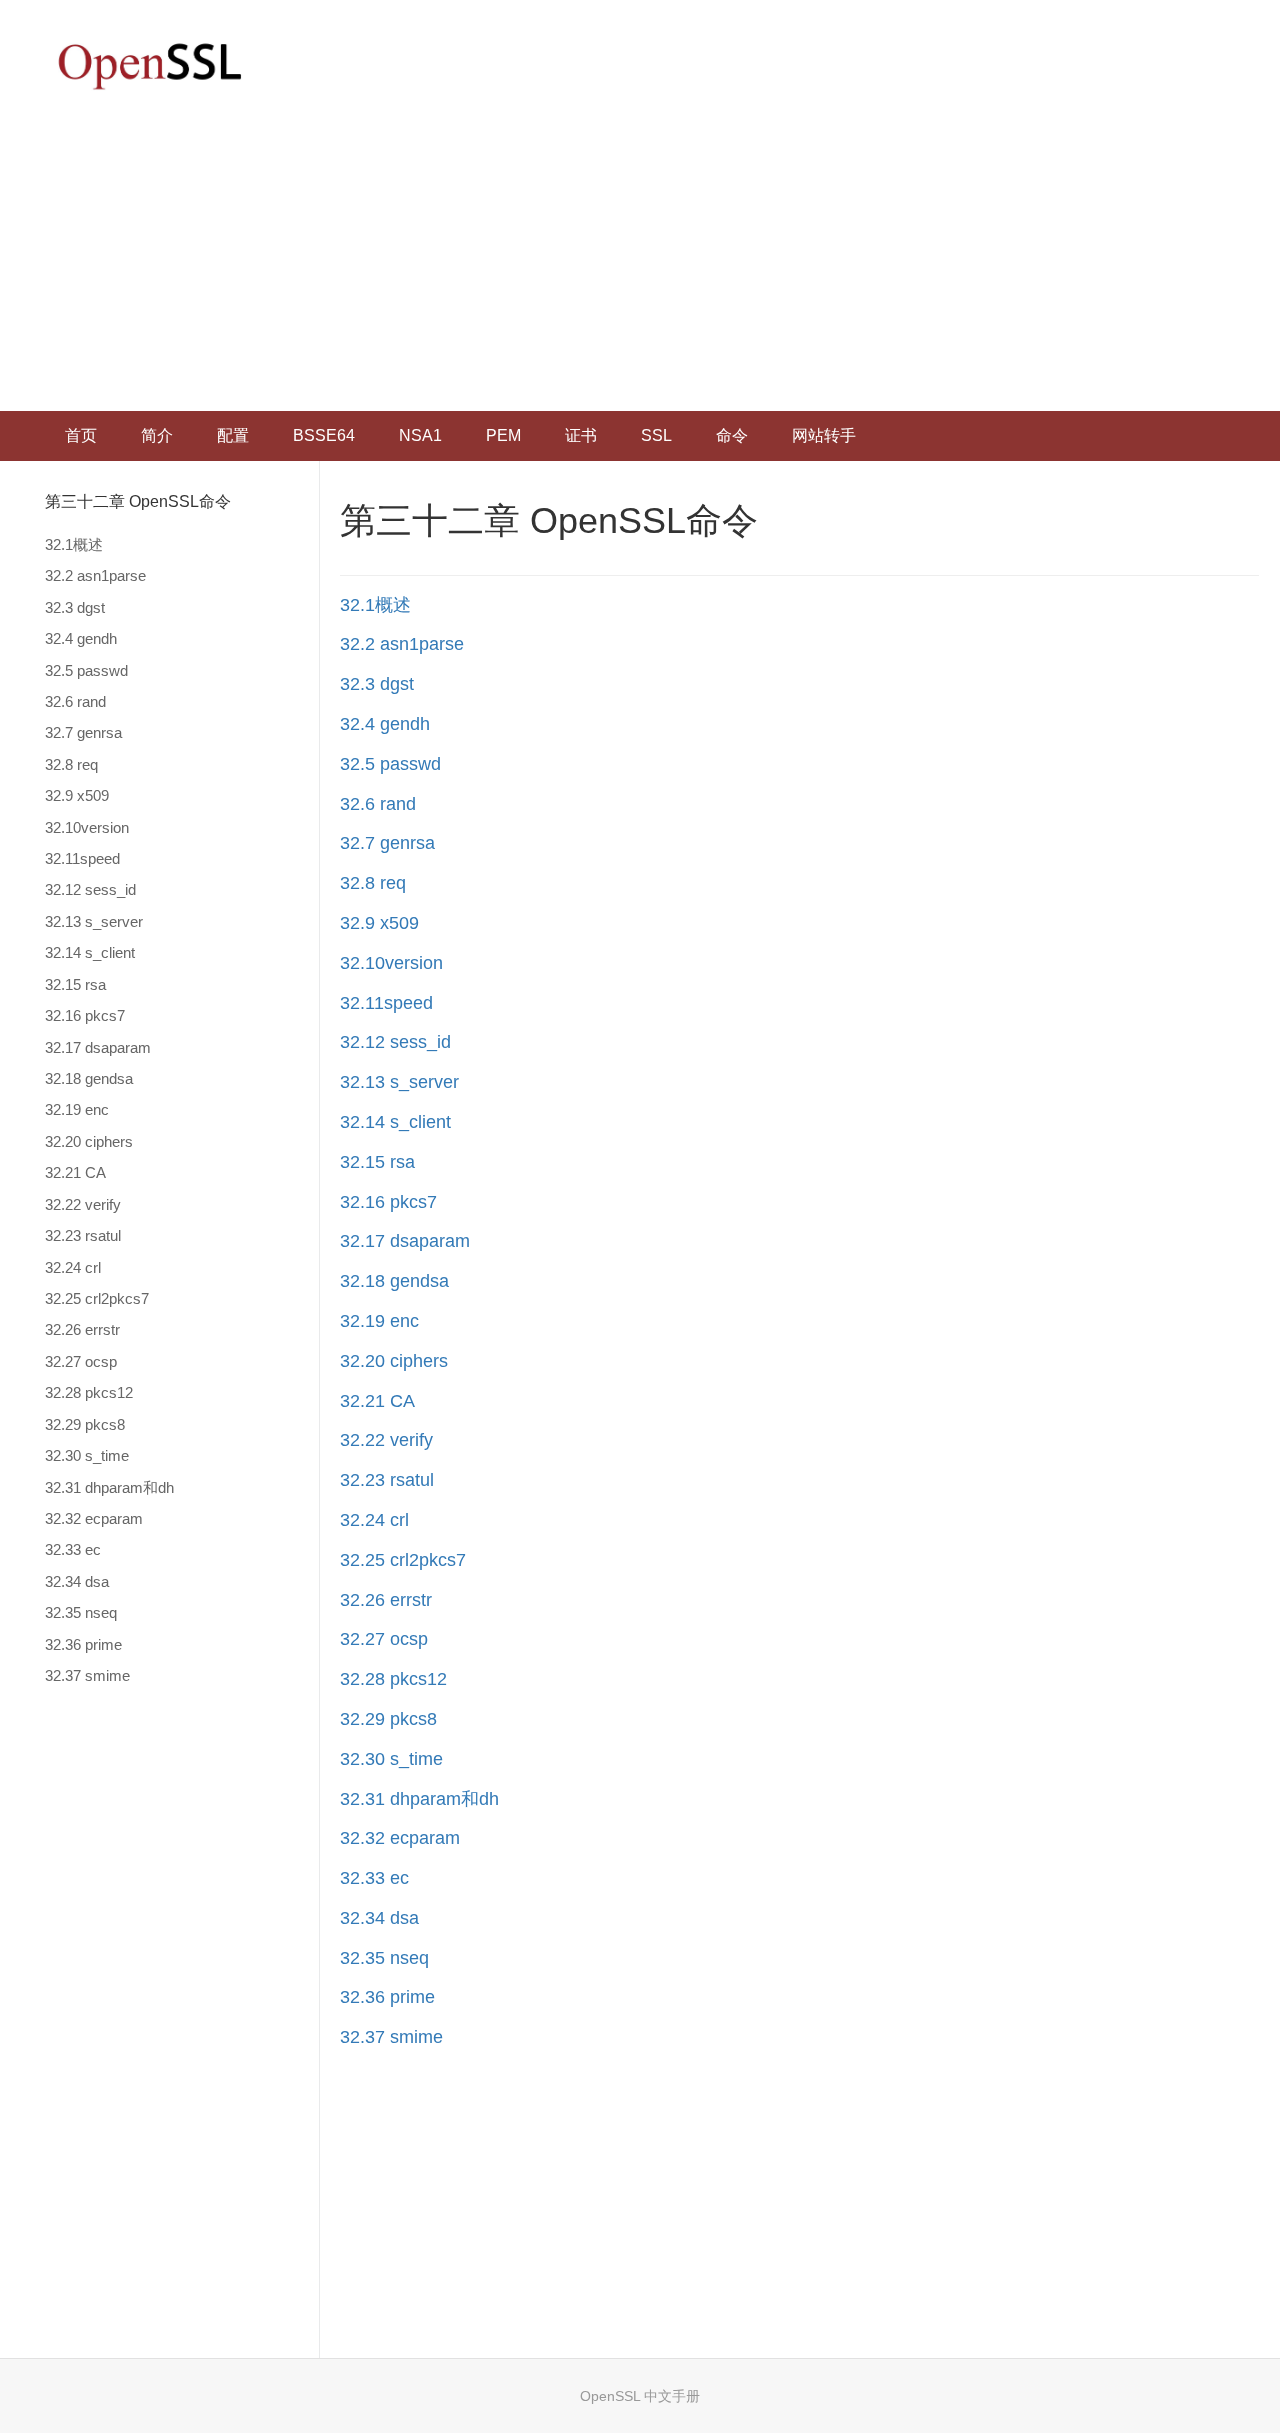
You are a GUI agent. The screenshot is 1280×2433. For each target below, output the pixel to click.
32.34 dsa (77, 1581)
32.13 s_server (94, 921)
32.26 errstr (82, 1329)
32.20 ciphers (89, 1141)
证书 (581, 435)
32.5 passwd (86, 670)
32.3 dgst (75, 607)
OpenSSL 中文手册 (640, 2396)
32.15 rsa (75, 984)
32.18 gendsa (89, 1078)
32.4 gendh (81, 638)
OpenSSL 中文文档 (150, 65)
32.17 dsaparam (98, 1047)
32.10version (87, 827)
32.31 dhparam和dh (109, 1487)
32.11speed (82, 858)
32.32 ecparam (94, 1518)
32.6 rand (75, 701)
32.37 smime (87, 1675)
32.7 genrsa (83, 732)
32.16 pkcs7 (85, 1015)
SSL (656, 435)
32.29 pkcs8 (85, 1424)
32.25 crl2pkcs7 (97, 1298)
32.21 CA (75, 1172)
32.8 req (71, 764)
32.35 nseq (81, 1612)
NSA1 (420, 435)
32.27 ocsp (81, 1361)
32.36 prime (83, 1644)
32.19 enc (77, 1109)
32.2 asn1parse (95, 575)
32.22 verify (83, 1204)
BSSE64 (324, 435)
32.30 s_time (87, 1455)
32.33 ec (73, 1549)
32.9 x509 (77, 795)
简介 (157, 435)
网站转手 (824, 435)
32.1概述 (74, 544)
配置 (233, 435)
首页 (81, 435)
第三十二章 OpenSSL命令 (138, 501)
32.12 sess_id (90, 889)
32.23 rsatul (83, 1235)
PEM (503, 435)
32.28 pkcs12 (89, 1392)
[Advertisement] (640, 261)
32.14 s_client (90, 952)
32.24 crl (73, 1267)
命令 (732, 435)
